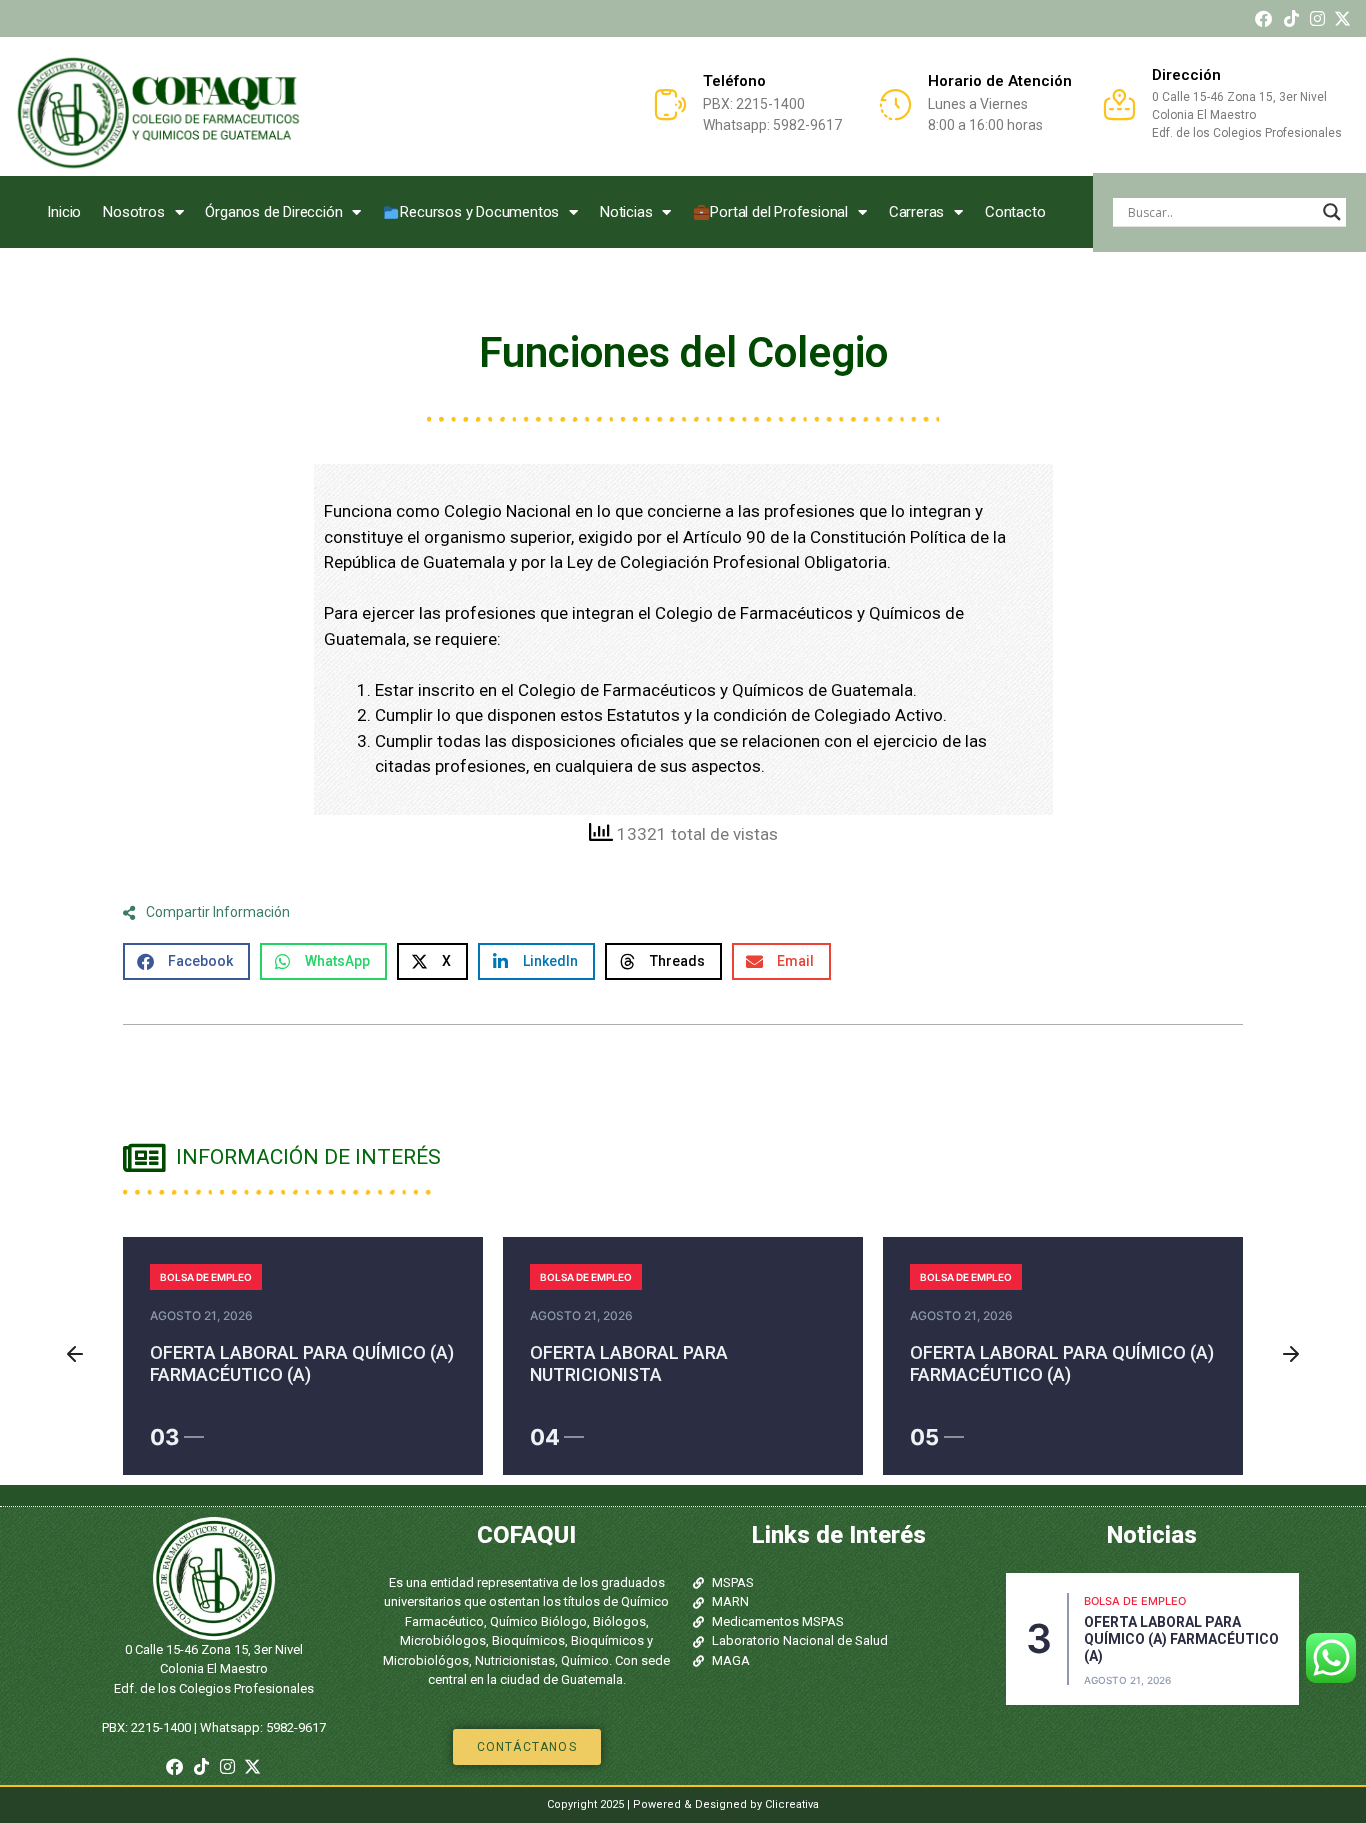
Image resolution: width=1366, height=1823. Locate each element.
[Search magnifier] (1332, 212)
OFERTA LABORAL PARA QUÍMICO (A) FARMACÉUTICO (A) (302, 1363)
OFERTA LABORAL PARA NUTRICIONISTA (629, 1363)
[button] (186, 961)
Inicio (64, 212)
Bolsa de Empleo (206, 1277)
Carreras (916, 212)
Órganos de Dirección (273, 212)
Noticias (626, 212)
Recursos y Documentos (479, 212)
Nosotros (133, 212)
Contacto (1015, 212)
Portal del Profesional (779, 212)
